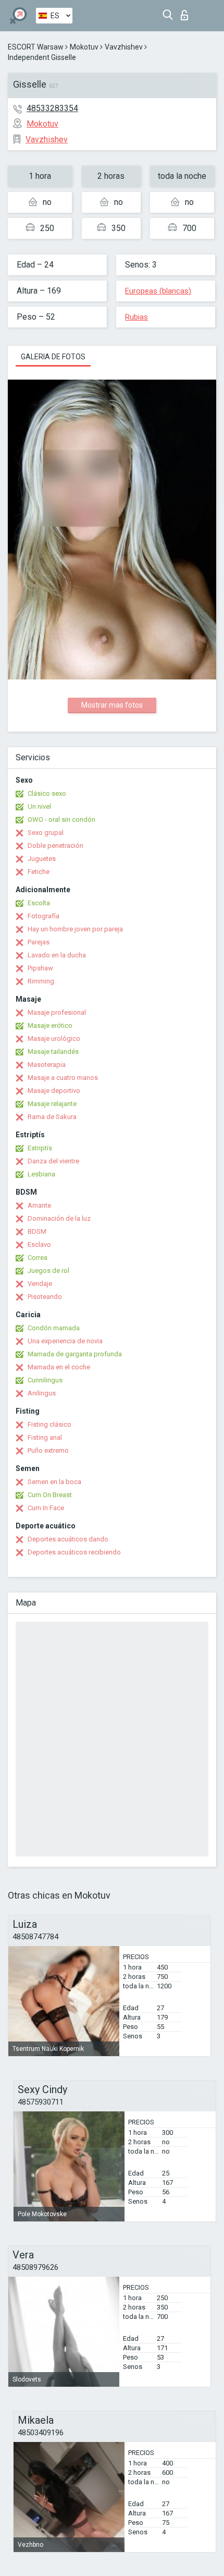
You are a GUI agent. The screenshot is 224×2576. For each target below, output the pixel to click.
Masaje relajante (52, 1104)
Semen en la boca (54, 1482)
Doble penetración (55, 846)
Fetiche (39, 872)
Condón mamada (54, 1328)
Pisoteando (45, 1297)
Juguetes (42, 859)
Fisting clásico (49, 1424)
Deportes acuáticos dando (68, 1539)
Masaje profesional (57, 1012)
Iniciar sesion (187, 12)
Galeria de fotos (53, 357)
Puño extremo (48, 1450)
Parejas (39, 942)
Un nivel (39, 806)
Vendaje (40, 1284)
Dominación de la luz (59, 1218)
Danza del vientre (53, 1161)
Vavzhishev (124, 47)
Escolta (39, 903)
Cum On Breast (50, 1495)
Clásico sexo (47, 793)
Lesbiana (41, 1174)
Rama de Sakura (52, 1117)
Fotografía (43, 916)
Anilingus (42, 1393)
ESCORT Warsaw (36, 47)
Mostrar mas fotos (112, 705)
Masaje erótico (50, 1025)
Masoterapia (47, 1065)
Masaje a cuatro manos (63, 1078)
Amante (39, 1205)
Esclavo (39, 1244)
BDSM (37, 1231)
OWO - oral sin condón (61, 819)
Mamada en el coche (59, 1367)
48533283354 (52, 108)
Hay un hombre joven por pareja (75, 929)
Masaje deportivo (54, 1091)
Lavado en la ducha (57, 955)
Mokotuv (84, 47)
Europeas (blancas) (158, 291)
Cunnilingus (45, 1380)
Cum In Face (46, 1508)
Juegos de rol (48, 1271)
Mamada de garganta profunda (75, 1354)
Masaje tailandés (53, 1052)
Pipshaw (40, 968)
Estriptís (40, 1148)
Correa (38, 1257)
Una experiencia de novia (65, 1341)
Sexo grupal (46, 833)
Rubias (136, 317)
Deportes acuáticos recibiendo (74, 1552)
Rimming (41, 981)
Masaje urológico (54, 1038)
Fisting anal (45, 1437)
